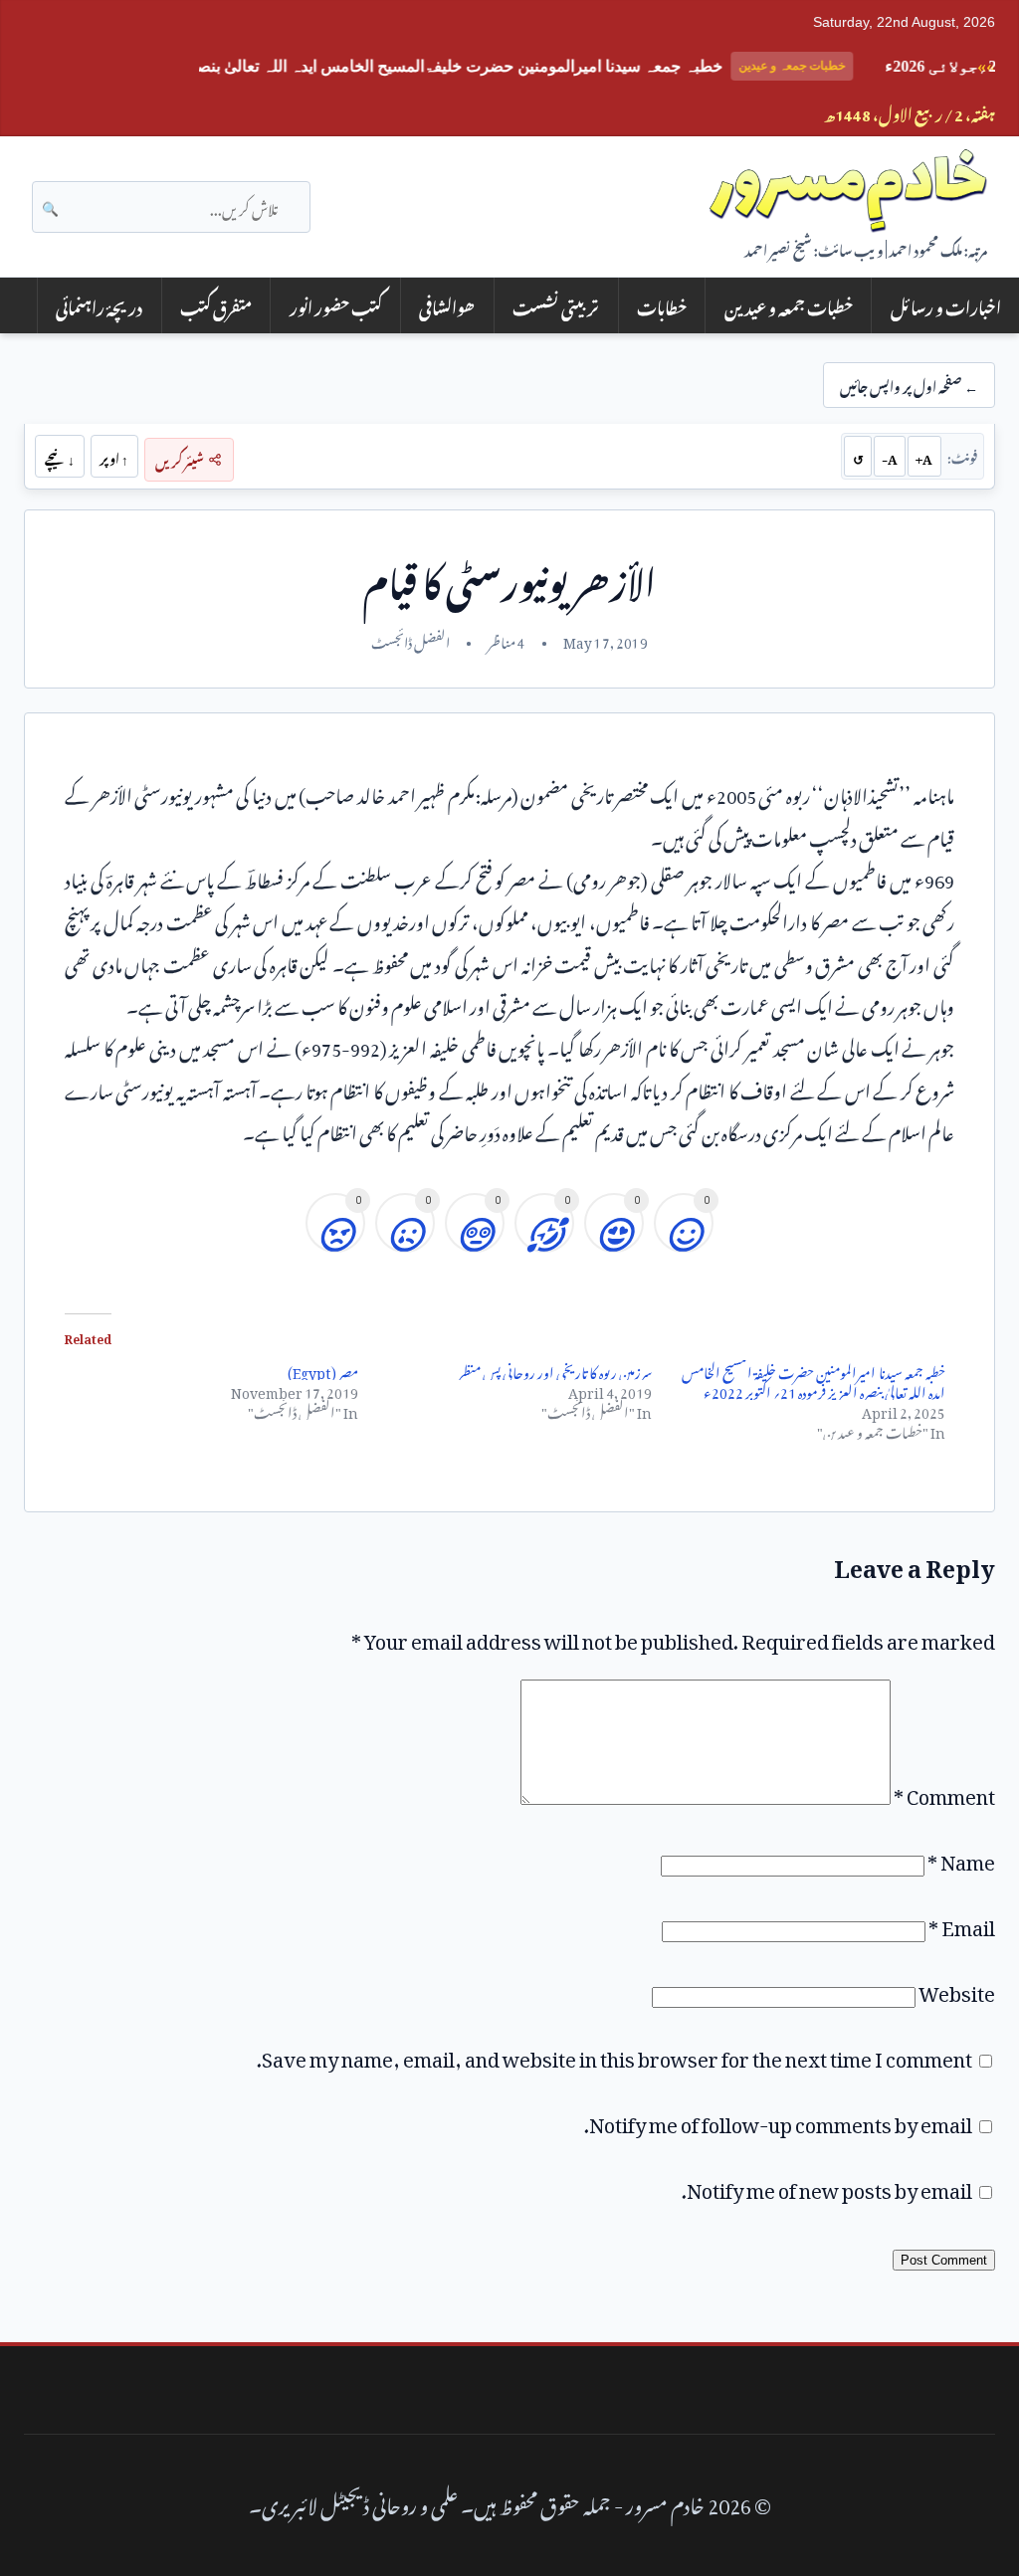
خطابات (662, 305)
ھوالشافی (447, 305)
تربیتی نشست (556, 305)
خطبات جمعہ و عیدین (789, 305)
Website (957, 1989)
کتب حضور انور (336, 305)
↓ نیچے (60, 457)
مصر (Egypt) (323, 1370)
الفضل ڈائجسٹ (410, 640)
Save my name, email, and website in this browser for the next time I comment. (614, 2055)
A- (890, 457)
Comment (944, 1792)
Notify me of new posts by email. (827, 2186)
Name (961, 1858)
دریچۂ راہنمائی (99, 305)
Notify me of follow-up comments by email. (778, 2120)
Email (962, 1923)
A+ (924, 457)
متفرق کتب (216, 305)
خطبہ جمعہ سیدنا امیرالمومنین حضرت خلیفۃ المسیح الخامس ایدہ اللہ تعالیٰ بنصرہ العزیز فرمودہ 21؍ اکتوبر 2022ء (814, 1380)
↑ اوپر (114, 457)
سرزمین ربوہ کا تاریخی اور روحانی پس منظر (555, 1370)
